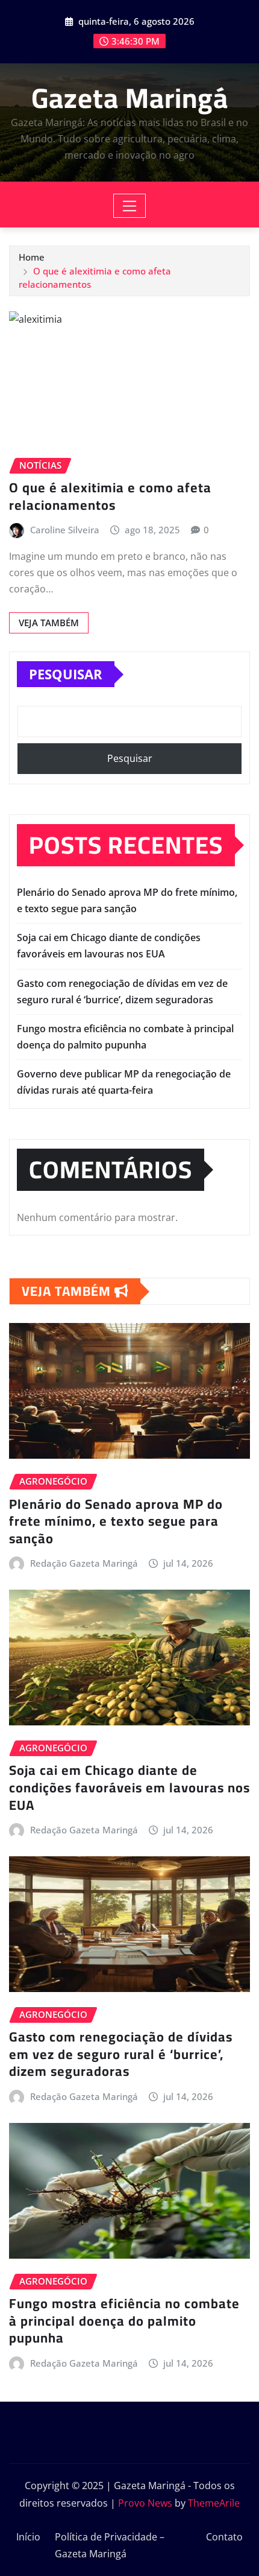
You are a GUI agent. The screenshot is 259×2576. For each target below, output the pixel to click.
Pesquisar (66, 674)
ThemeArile (214, 2503)
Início (28, 2537)
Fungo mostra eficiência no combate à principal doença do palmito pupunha (124, 2321)
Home (32, 257)
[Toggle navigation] (130, 206)
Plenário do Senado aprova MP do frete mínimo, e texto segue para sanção (116, 1521)
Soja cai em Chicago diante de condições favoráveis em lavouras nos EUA (129, 1787)
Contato (224, 2537)
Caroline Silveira (65, 530)
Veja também (49, 623)
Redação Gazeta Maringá (84, 1563)
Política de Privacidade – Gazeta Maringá (110, 2546)
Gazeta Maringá (130, 98)
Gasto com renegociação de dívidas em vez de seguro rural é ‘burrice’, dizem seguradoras (121, 2054)
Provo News (145, 2503)
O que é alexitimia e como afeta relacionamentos (110, 496)
